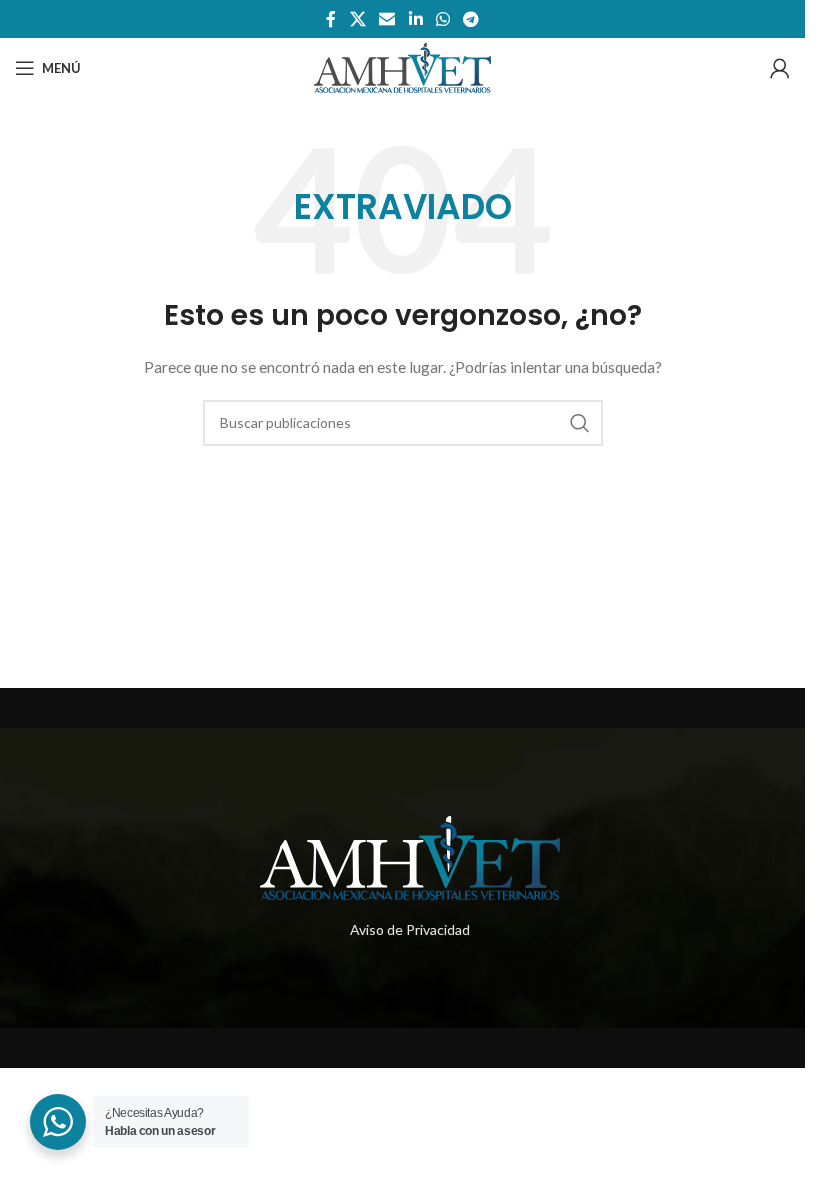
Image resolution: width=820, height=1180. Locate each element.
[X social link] (357, 19)
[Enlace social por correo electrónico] (387, 19)
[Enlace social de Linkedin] (415, 19)
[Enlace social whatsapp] (442, 19)
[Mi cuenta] (780, 68)
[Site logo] (403, 66)
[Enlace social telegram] (470, 19)
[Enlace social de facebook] (331, 19)
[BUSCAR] (580, 423)
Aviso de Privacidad (410, 929)
